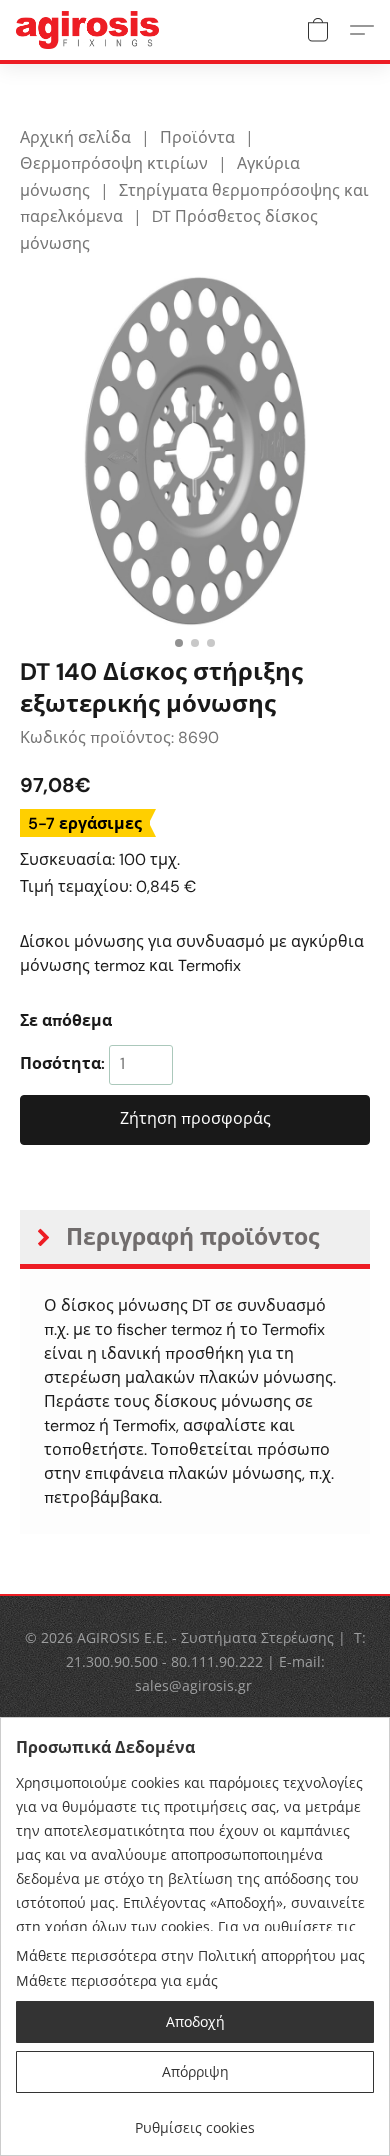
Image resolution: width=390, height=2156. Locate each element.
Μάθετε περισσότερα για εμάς (117, 1980)
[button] (91, 30)
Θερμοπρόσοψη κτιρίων (114, 163)
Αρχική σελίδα (75, 137)
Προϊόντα (197, 137)
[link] (195, 2120)
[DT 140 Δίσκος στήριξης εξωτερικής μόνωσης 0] (195, 451)
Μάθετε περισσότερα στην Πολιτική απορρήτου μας (190, 1955)
